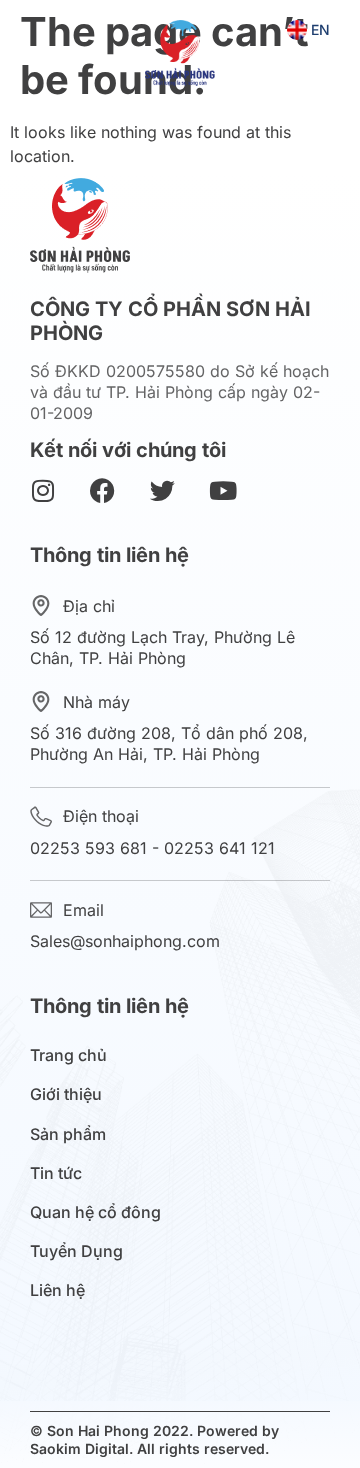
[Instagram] (42, 490)
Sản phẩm (68, 1134)
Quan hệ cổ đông (95, 1212)
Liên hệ (57, 1290)
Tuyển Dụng (76, 1251)
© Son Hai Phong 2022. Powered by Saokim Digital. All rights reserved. (154, 1439)
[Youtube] (222, 490)
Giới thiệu (66, 1094)
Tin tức (56, 1173)
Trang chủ (68, 1055)
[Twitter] (162, 490)
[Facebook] (102, 490)
